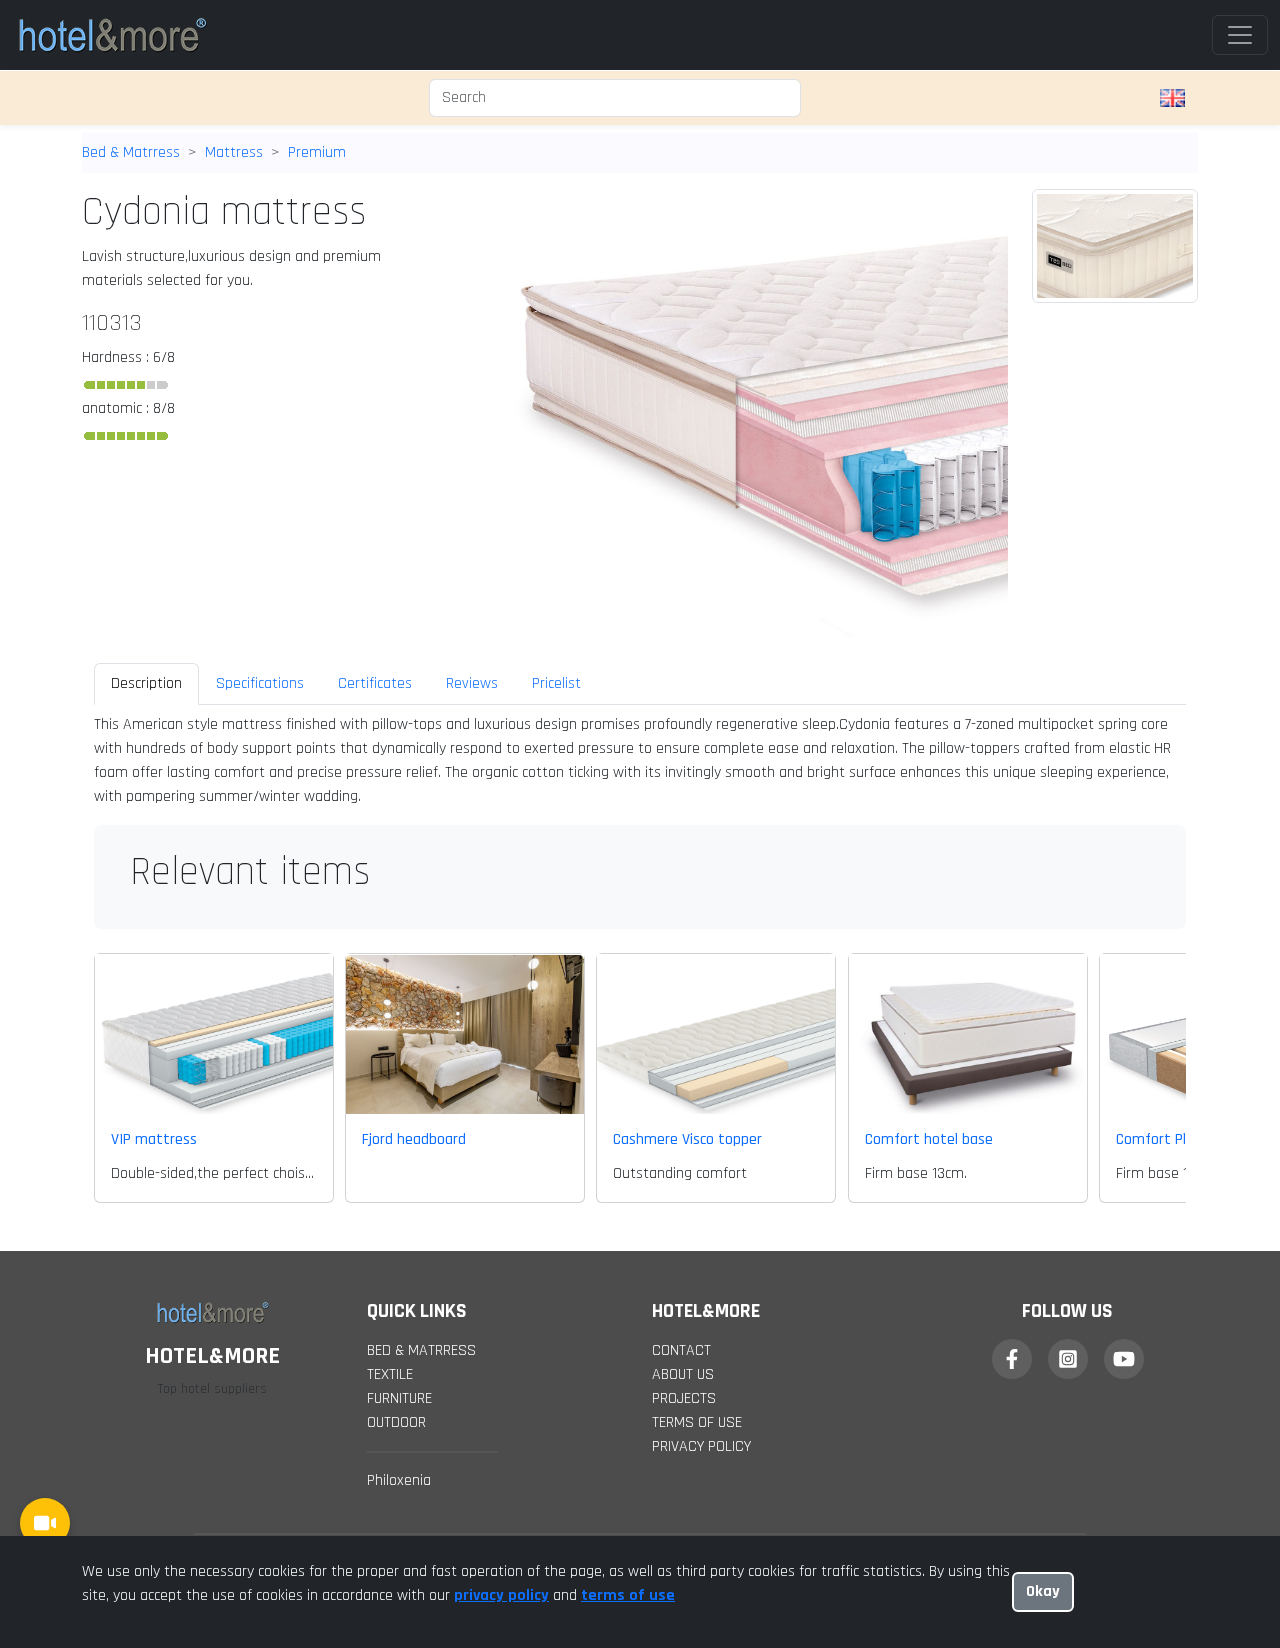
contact (681, 1350)
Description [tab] (146, 683)
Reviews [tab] (472, 683)
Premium (317, 152)
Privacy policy (701, 1446)
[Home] (112, 35)
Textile (390, 1374)
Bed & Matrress (131, 152)
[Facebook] (1012, 1359)
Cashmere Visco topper (687, 1139)
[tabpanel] (640, 761)
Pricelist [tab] (556, 683)
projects (684, 1398)
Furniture (399, 1398)
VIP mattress (154, 1139)
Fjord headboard (414, 1139)
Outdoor (396, 1422)
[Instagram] (1068, 1359)
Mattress (234, 152)
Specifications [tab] (260, 683)
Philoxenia (399, 1480)
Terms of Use (697, 1422)
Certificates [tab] (375, 683)
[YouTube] (1124, 1359)
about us (683, 1374)
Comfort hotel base (929, 1139)
